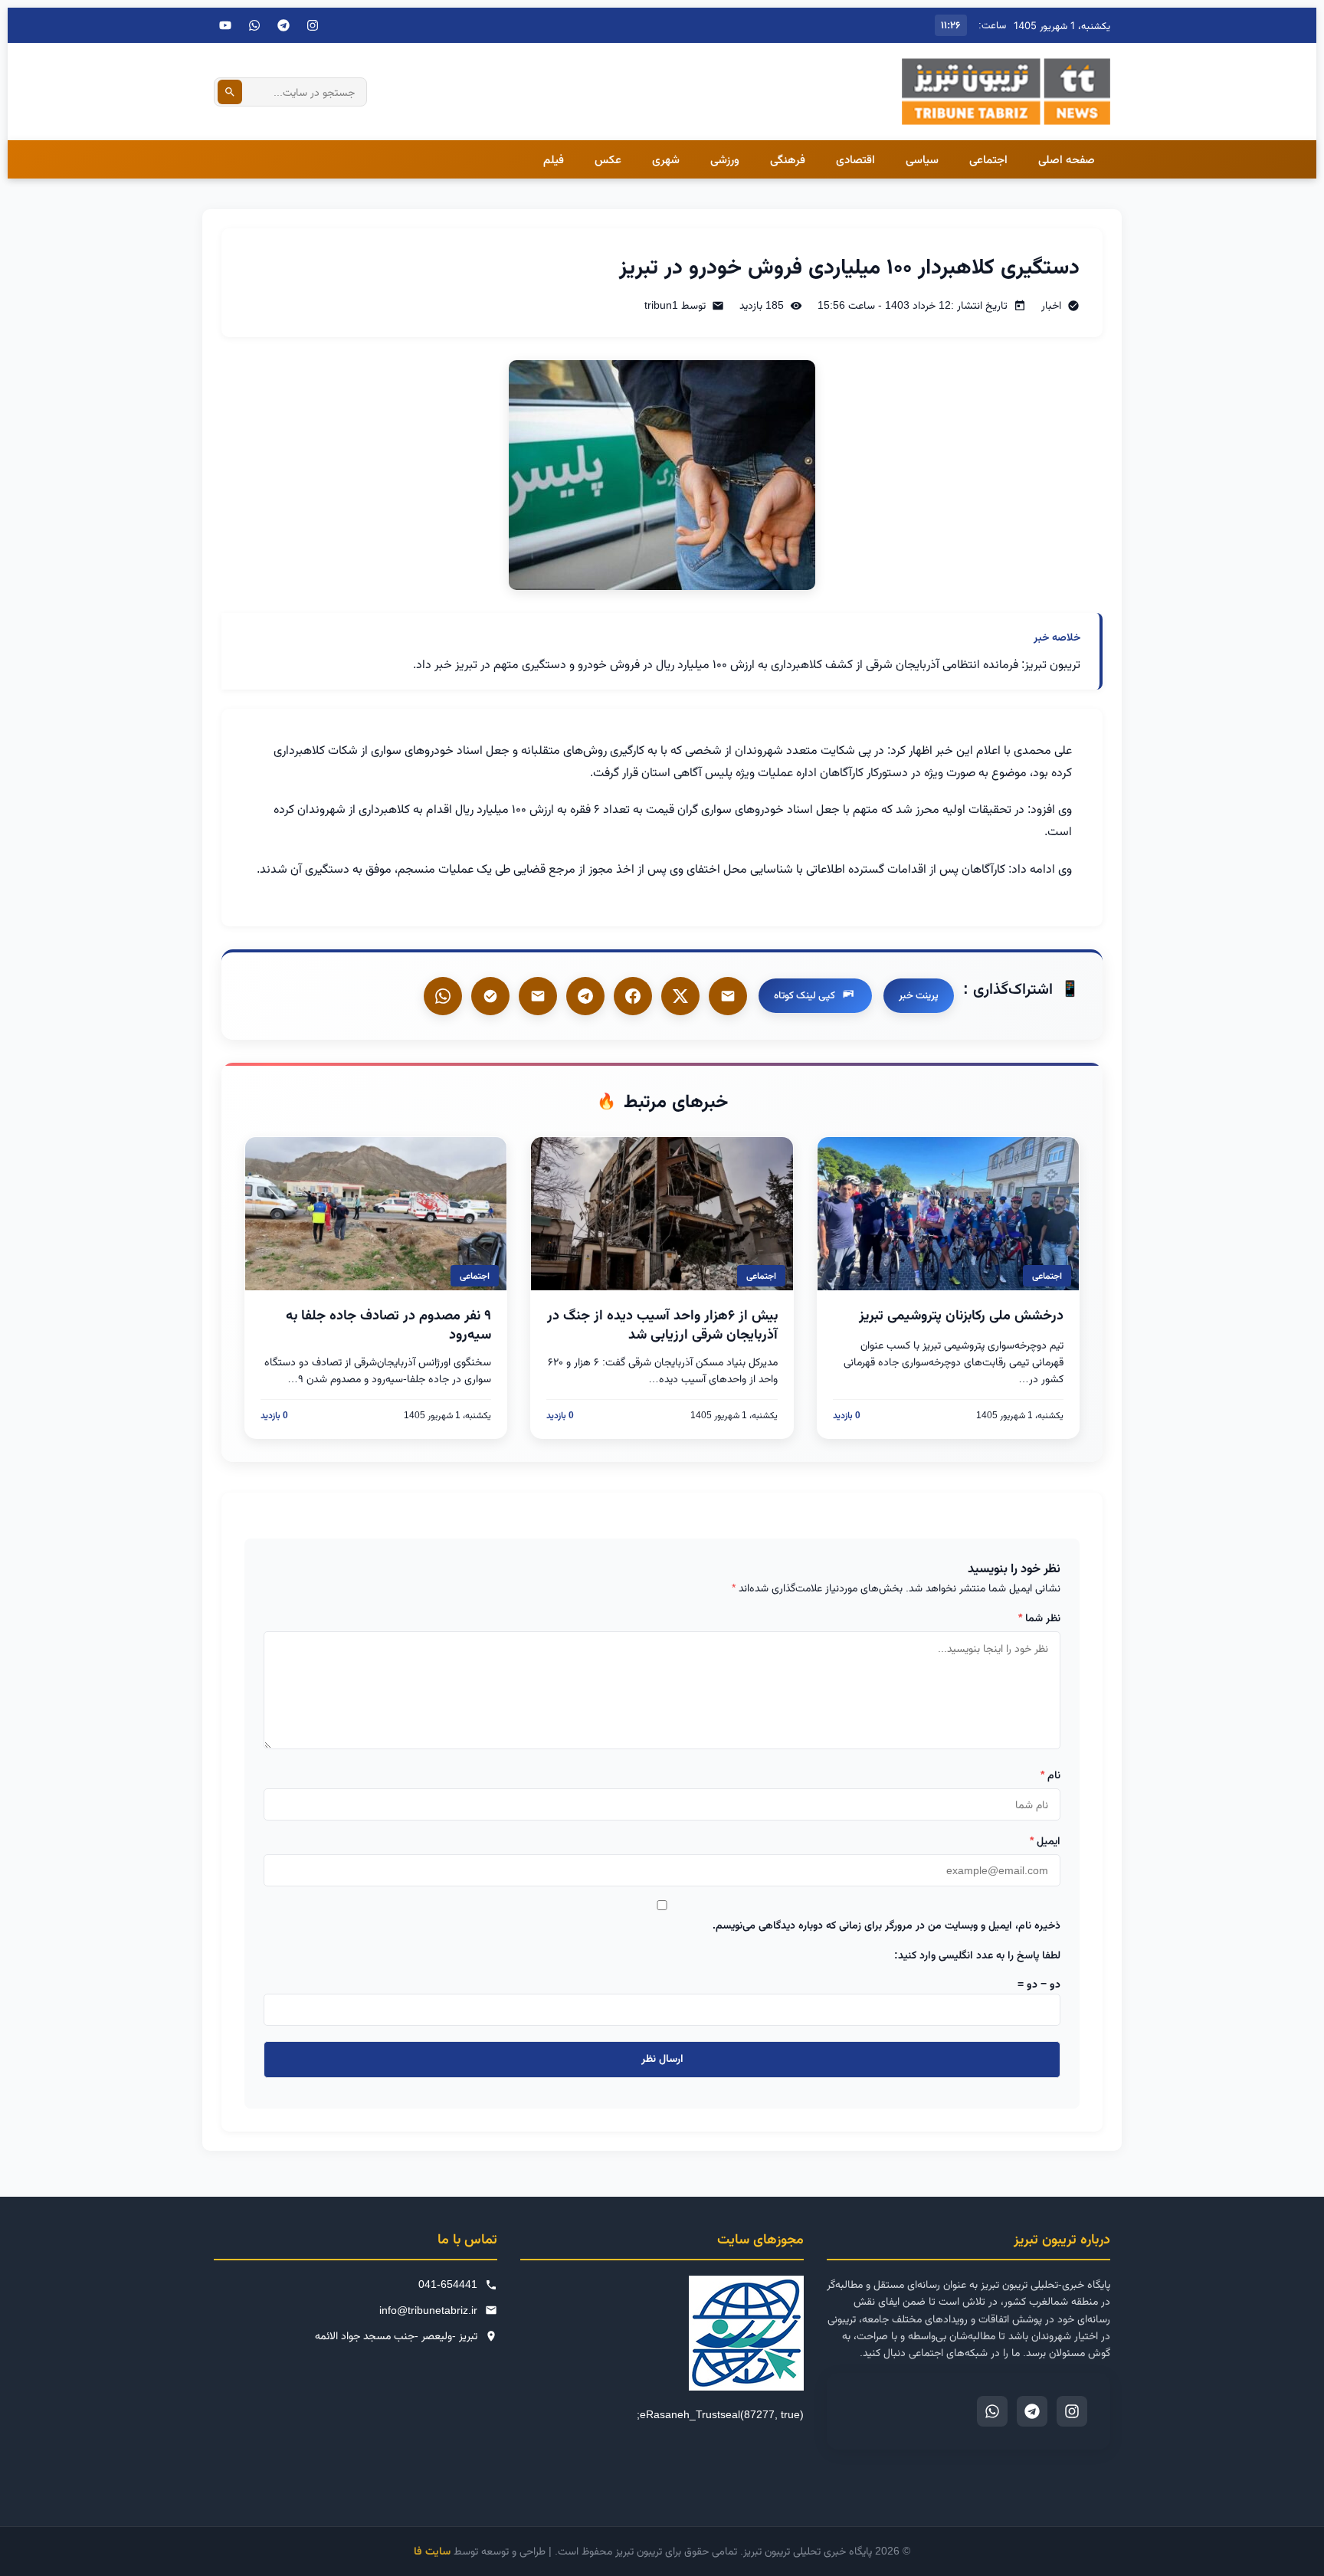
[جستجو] (230, 92)
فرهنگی (788, 159)
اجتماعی (988, 159)
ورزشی (725, 159)
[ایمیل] (728, 996)
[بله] (538, 996)
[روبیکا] (490, 996)
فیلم (554, 159)
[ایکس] (680, 996)
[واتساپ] (443, 996)
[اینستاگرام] (313, 25)
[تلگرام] (283, 25)
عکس (608, 159)
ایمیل (1045, 1840)
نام (1050, 1775)
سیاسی (922, 159)
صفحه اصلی (1067, 159)
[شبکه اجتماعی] (254, 25)
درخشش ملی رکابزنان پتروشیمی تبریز (961, 1315)
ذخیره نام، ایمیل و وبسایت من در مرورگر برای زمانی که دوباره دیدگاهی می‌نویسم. (886, 1925)
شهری (666, 159)
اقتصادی (855, 159)
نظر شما (1039, 1617)
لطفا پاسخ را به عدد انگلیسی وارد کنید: (977, 1955)
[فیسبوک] (633, 996)
